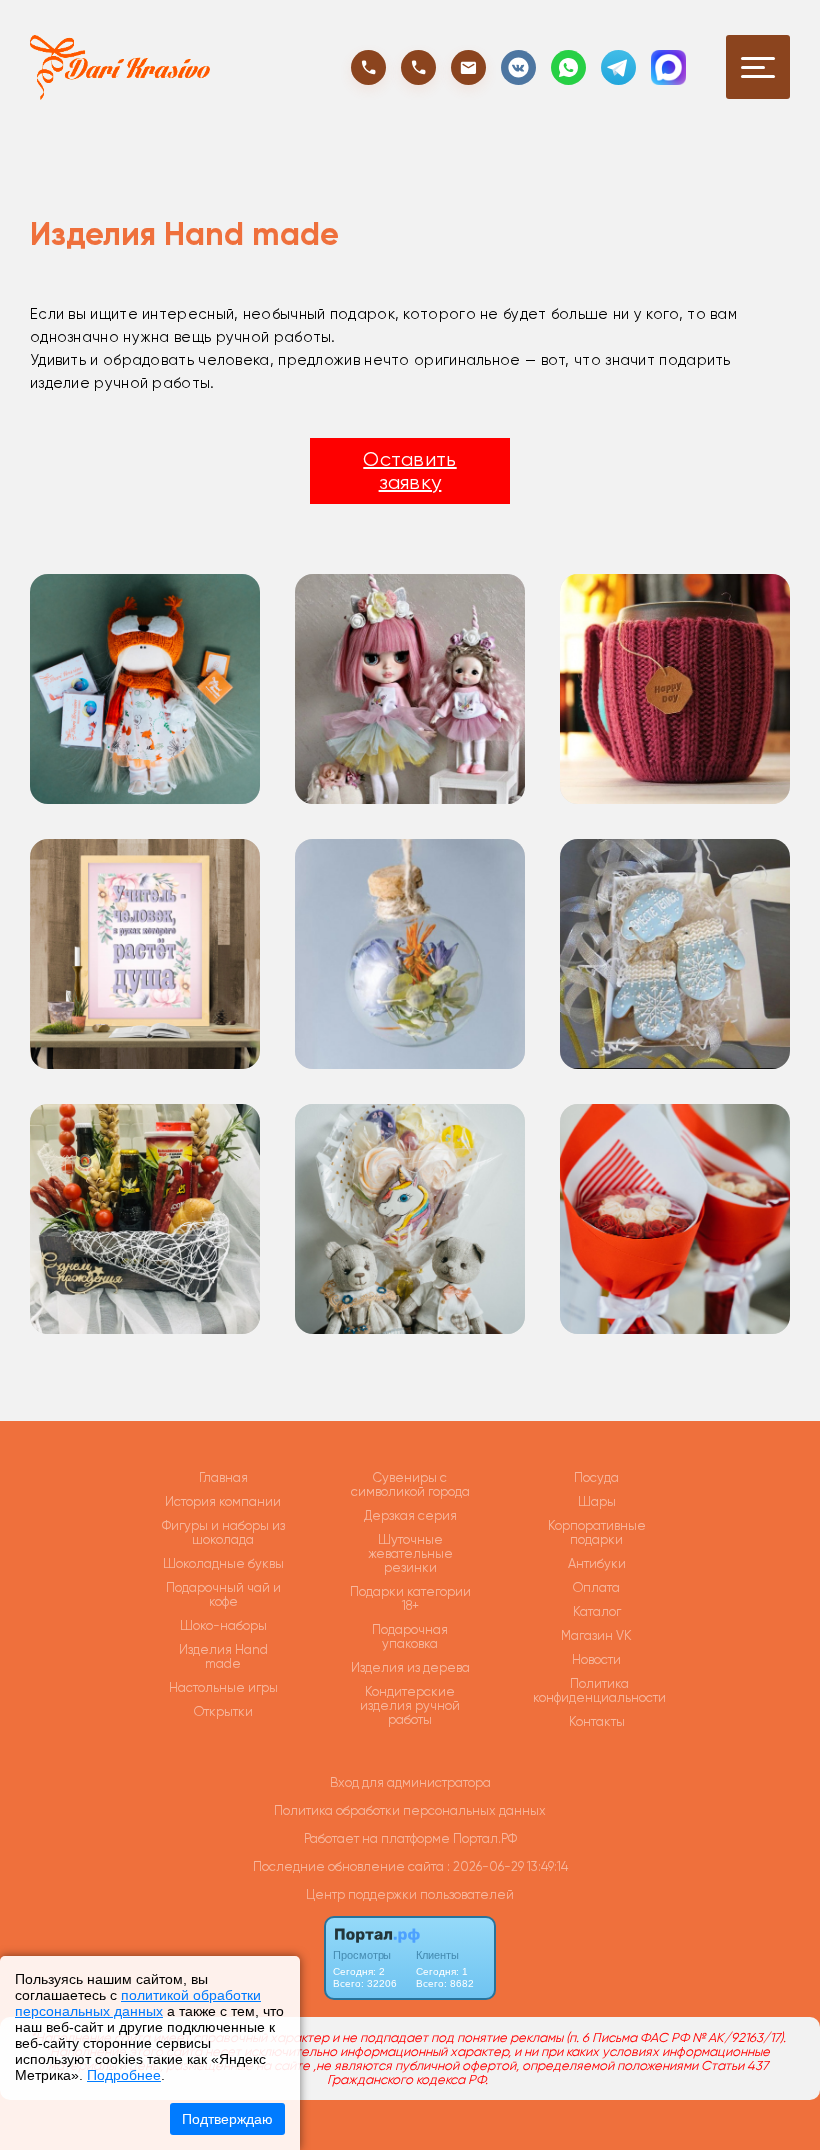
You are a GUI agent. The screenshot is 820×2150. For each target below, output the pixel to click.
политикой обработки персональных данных (138, 2003)
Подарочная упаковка (410, 1637)
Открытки (223, 1712)
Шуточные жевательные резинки (410, 1554)
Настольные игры (223, 1688)
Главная (223, 1478)
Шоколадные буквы (223, 1564)
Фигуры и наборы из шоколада (223, 1533)
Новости (596, 1660)
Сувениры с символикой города (410, 1485)
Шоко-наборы (223, 1626)
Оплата (596, 1588)
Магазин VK (596, 1636)
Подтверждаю (227, 2119)
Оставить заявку (409, 471)
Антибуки (597, 1564)
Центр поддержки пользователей (410, 1894)
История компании (223, 1502)
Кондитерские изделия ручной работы (410, 1706)
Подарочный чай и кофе (223, 1595)
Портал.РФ (485, 1838)
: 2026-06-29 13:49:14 (507, 1866)
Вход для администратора (410, 1782)
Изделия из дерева (410, 1668)
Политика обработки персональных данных (410, 1810)
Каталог (597, 1612)
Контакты (597, 1722)
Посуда (596, 1478)
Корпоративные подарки (597, 1533)
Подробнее (124, 2075)
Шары (597, 1502)
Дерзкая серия (410, 1516)
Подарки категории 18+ (410, 1599)
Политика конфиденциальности (599, 1691)
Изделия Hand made (223, 1657)
